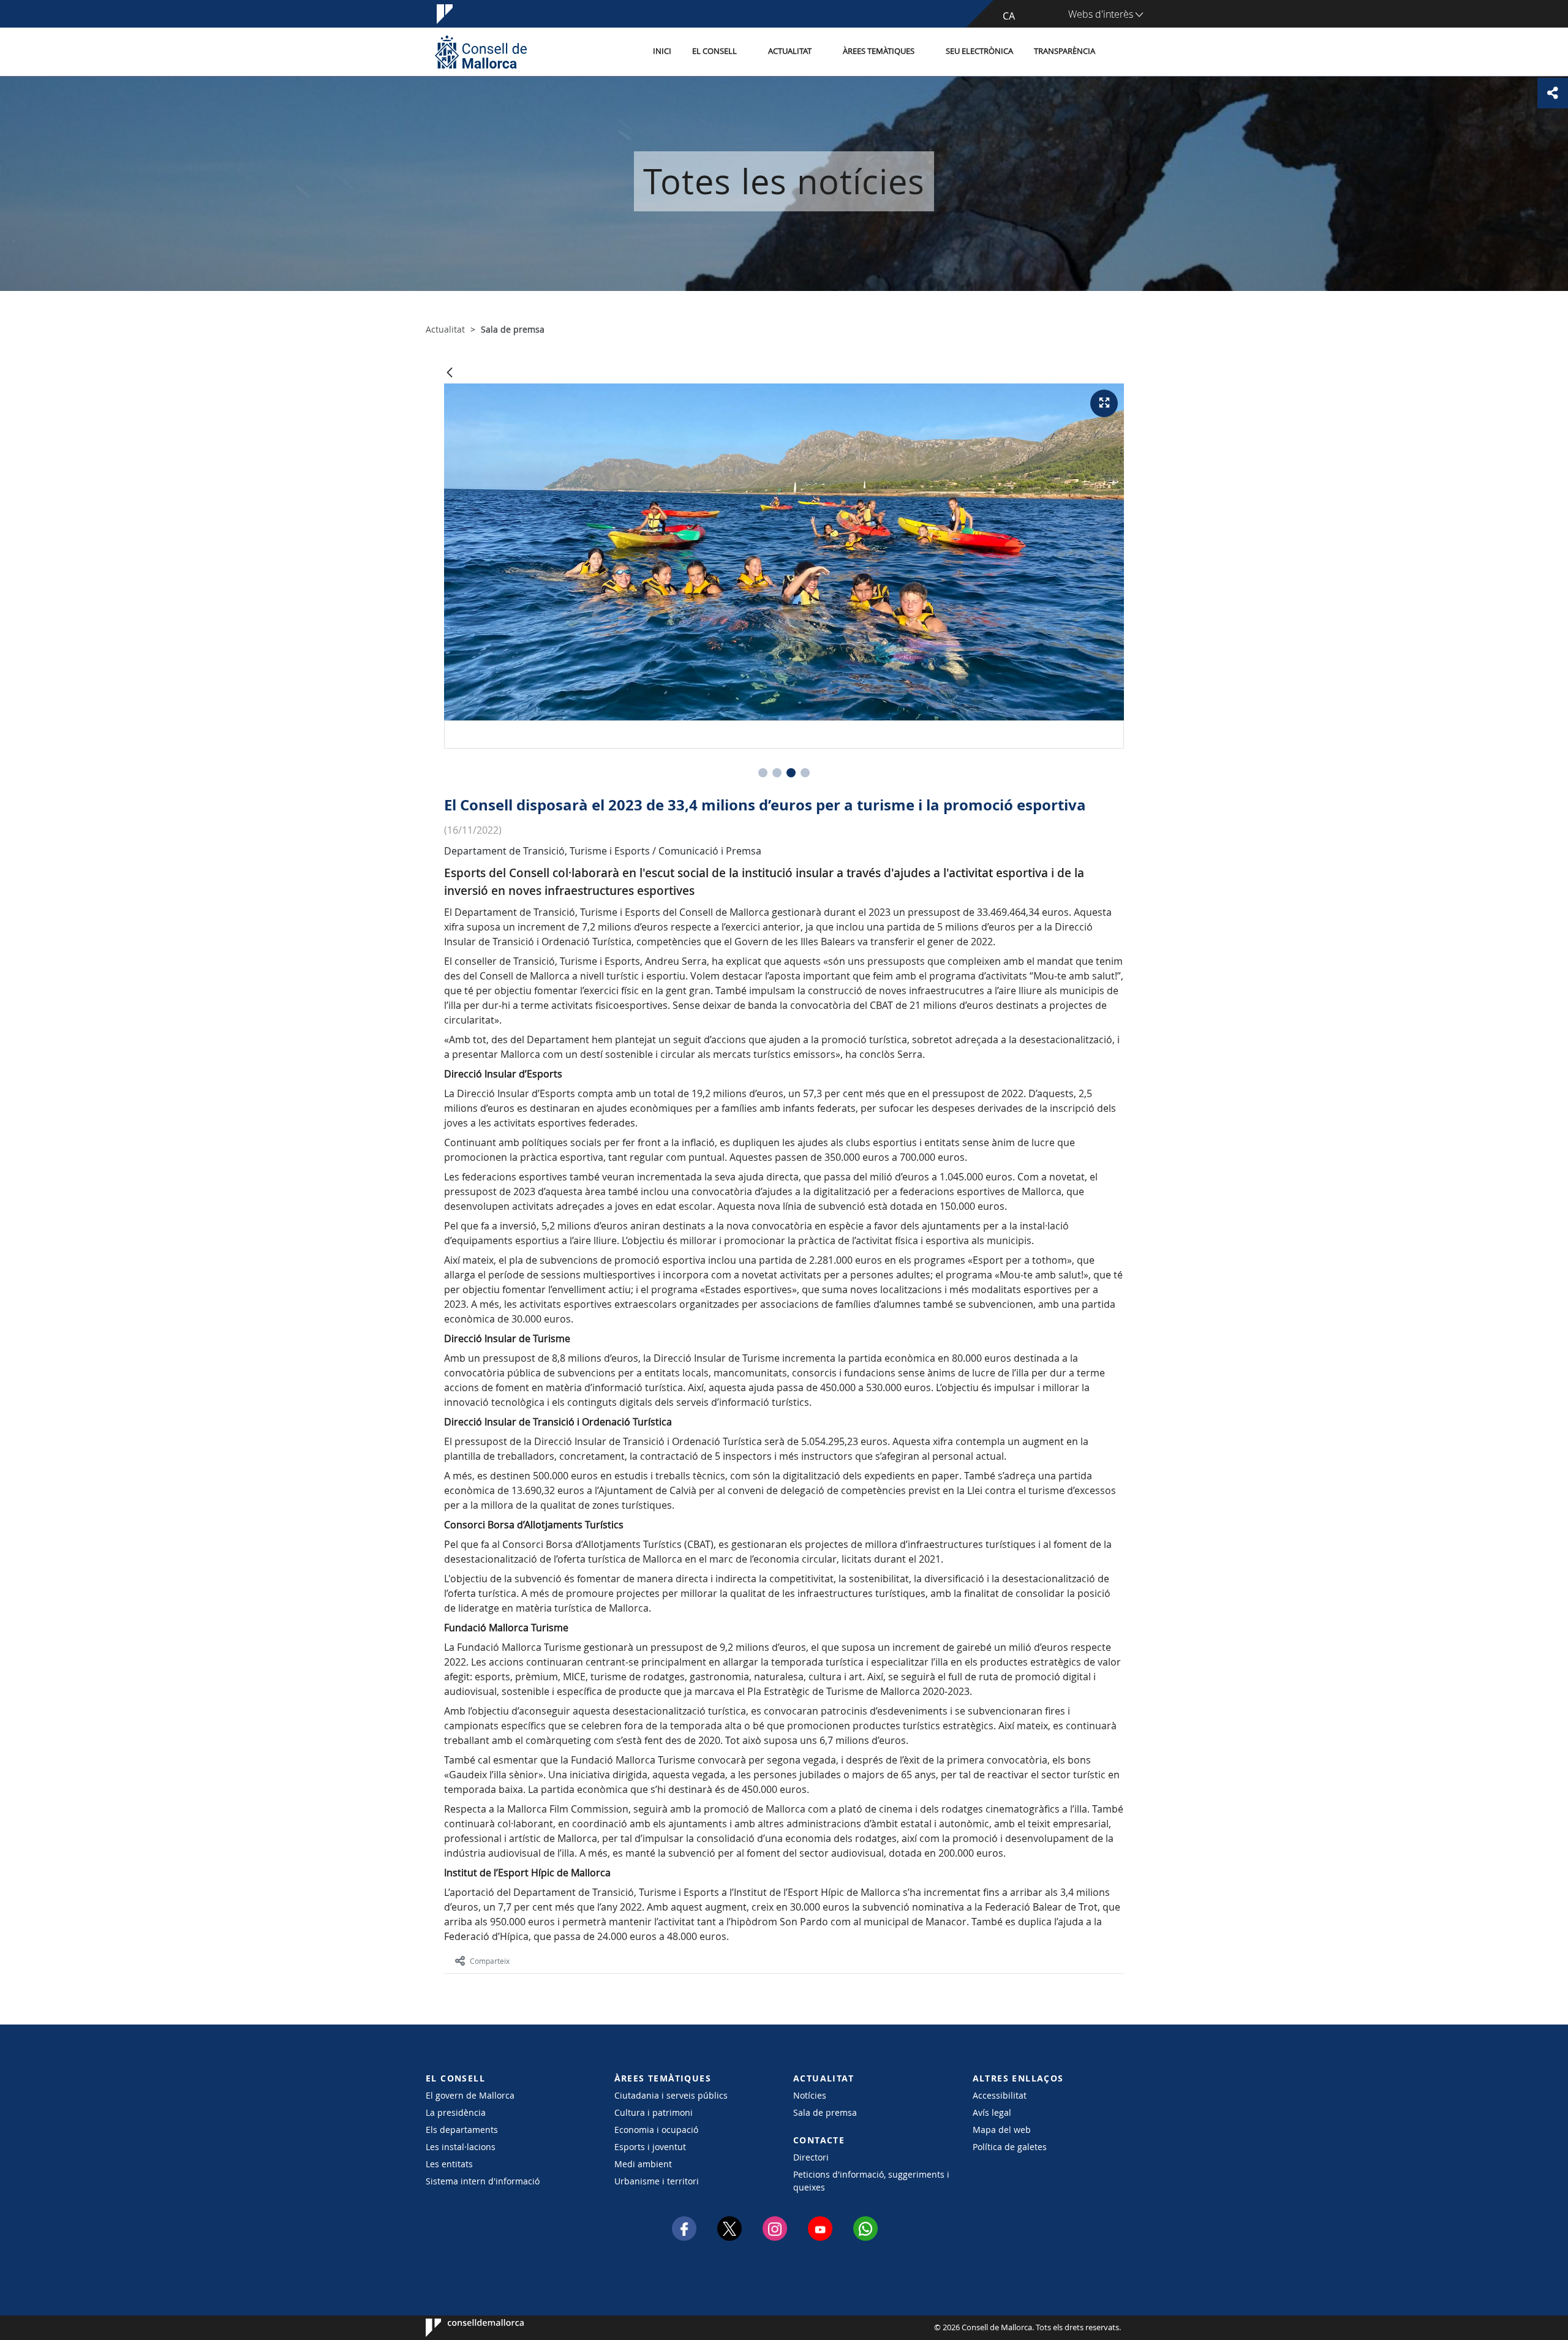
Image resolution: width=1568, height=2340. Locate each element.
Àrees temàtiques (879, 51)
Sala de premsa (825, 2112)
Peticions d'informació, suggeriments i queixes (871, 2181)
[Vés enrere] (450, 373)
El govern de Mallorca (470, 2095)
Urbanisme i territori (657, 2181)
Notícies (810, 2095)
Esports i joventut (650, 2147)
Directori (811, 2157)
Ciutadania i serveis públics (671, 2095)
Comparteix (490, 1961)
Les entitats (449, 2164)
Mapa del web (1002, 2130)
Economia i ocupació (656, 2130)
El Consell (714, 51)
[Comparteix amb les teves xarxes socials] (1553, 93)
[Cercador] (1119, 52)
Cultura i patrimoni (654, 2112)
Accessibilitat (1000, 2095)
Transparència (1065, 51)
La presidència (456, 2112)
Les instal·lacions (461, 2147)
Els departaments (462, 2130)
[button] (763, 773)
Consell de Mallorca (463, 2328)
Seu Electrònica (979, 51)
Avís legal (992, 2112)
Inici (662, 51)
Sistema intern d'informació (483, 2181)
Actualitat (790, 51)
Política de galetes (1010, 2147)
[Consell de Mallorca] (481, 52)
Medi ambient (643, 2164)
